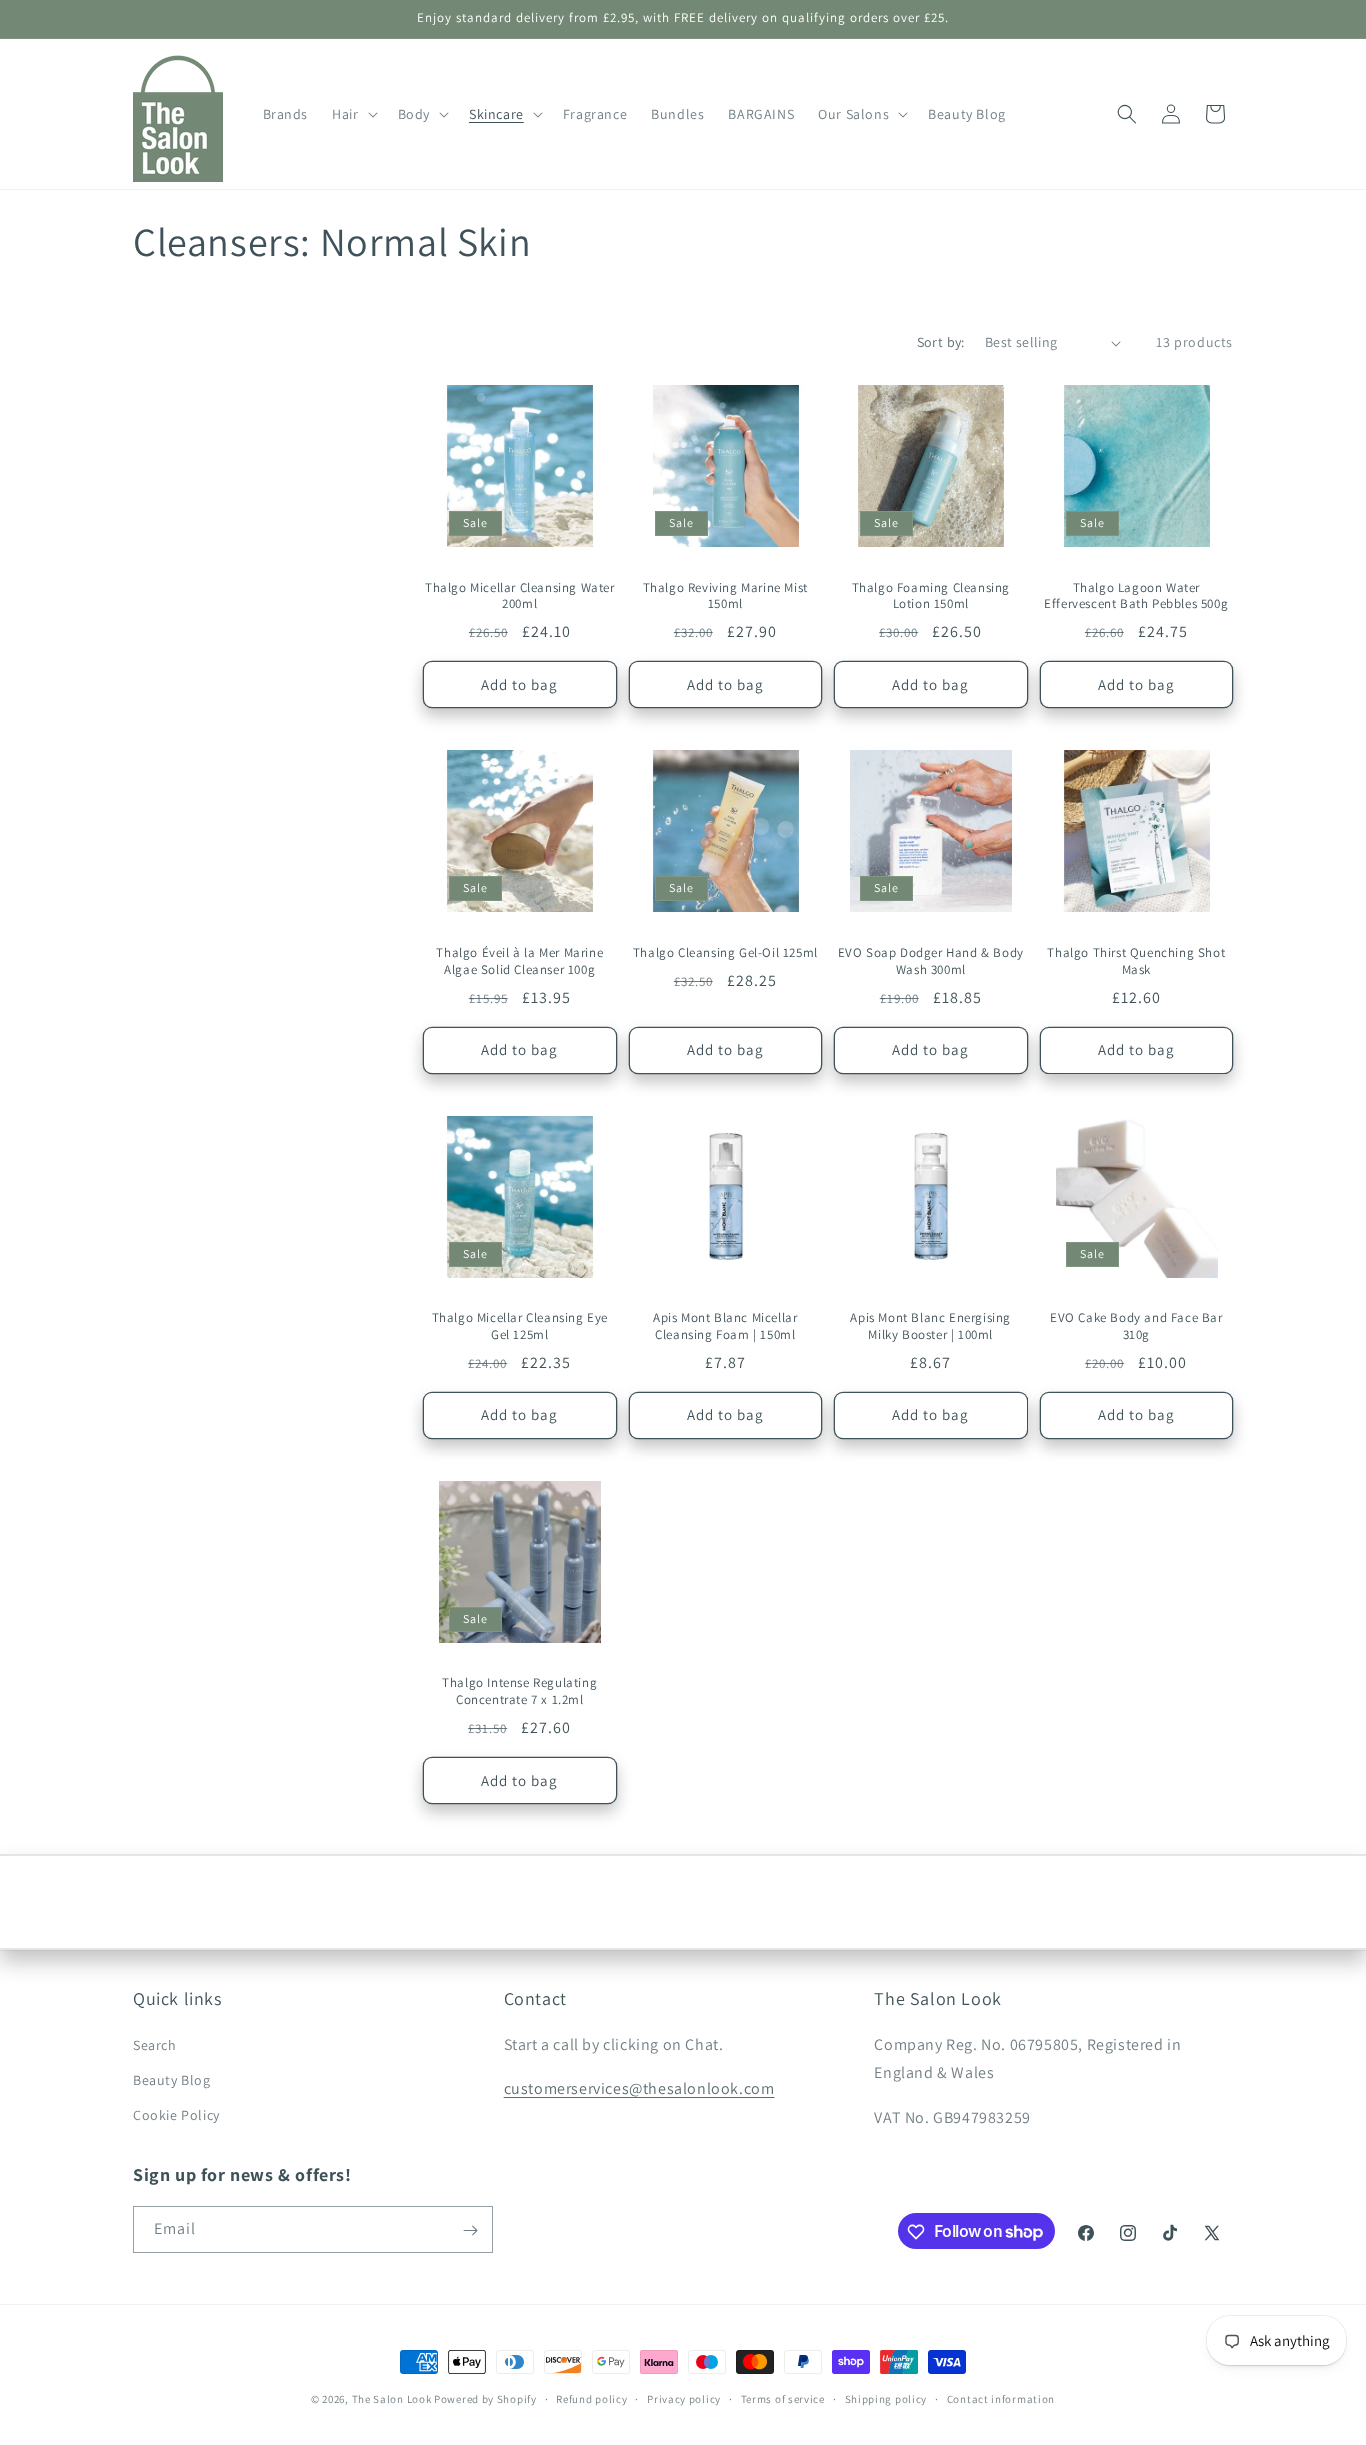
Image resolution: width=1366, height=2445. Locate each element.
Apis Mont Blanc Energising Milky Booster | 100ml (930, 1326)
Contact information (1001, 2398)
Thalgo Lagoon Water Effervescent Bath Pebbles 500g (1136, 596)
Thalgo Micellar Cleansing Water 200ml (520, 596)
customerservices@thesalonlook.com (639, 2088)
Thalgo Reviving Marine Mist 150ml (725, 596)
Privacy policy (684, 2398)
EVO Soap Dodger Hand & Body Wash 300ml (931, 961)
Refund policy (591, 2398)
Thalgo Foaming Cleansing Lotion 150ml (931, 596)
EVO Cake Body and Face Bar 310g (1136, 1326)
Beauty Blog (172, 2080)
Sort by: (941, 342)
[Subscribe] (470, 2230)
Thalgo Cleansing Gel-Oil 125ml (725, 953)
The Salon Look (392, 2399)
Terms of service (783, 2398)
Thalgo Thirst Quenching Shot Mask (1136, 961)
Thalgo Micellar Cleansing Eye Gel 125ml (520, 1326)
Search (155, 2045)
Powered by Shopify (485, 2399)
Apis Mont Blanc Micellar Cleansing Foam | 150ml (725, 1326)
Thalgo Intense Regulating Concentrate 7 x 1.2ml (519, 1691)
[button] (352, 114)
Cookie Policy (176, 2115)
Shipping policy (886, 2398)
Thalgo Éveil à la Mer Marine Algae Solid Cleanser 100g (519, 961)
